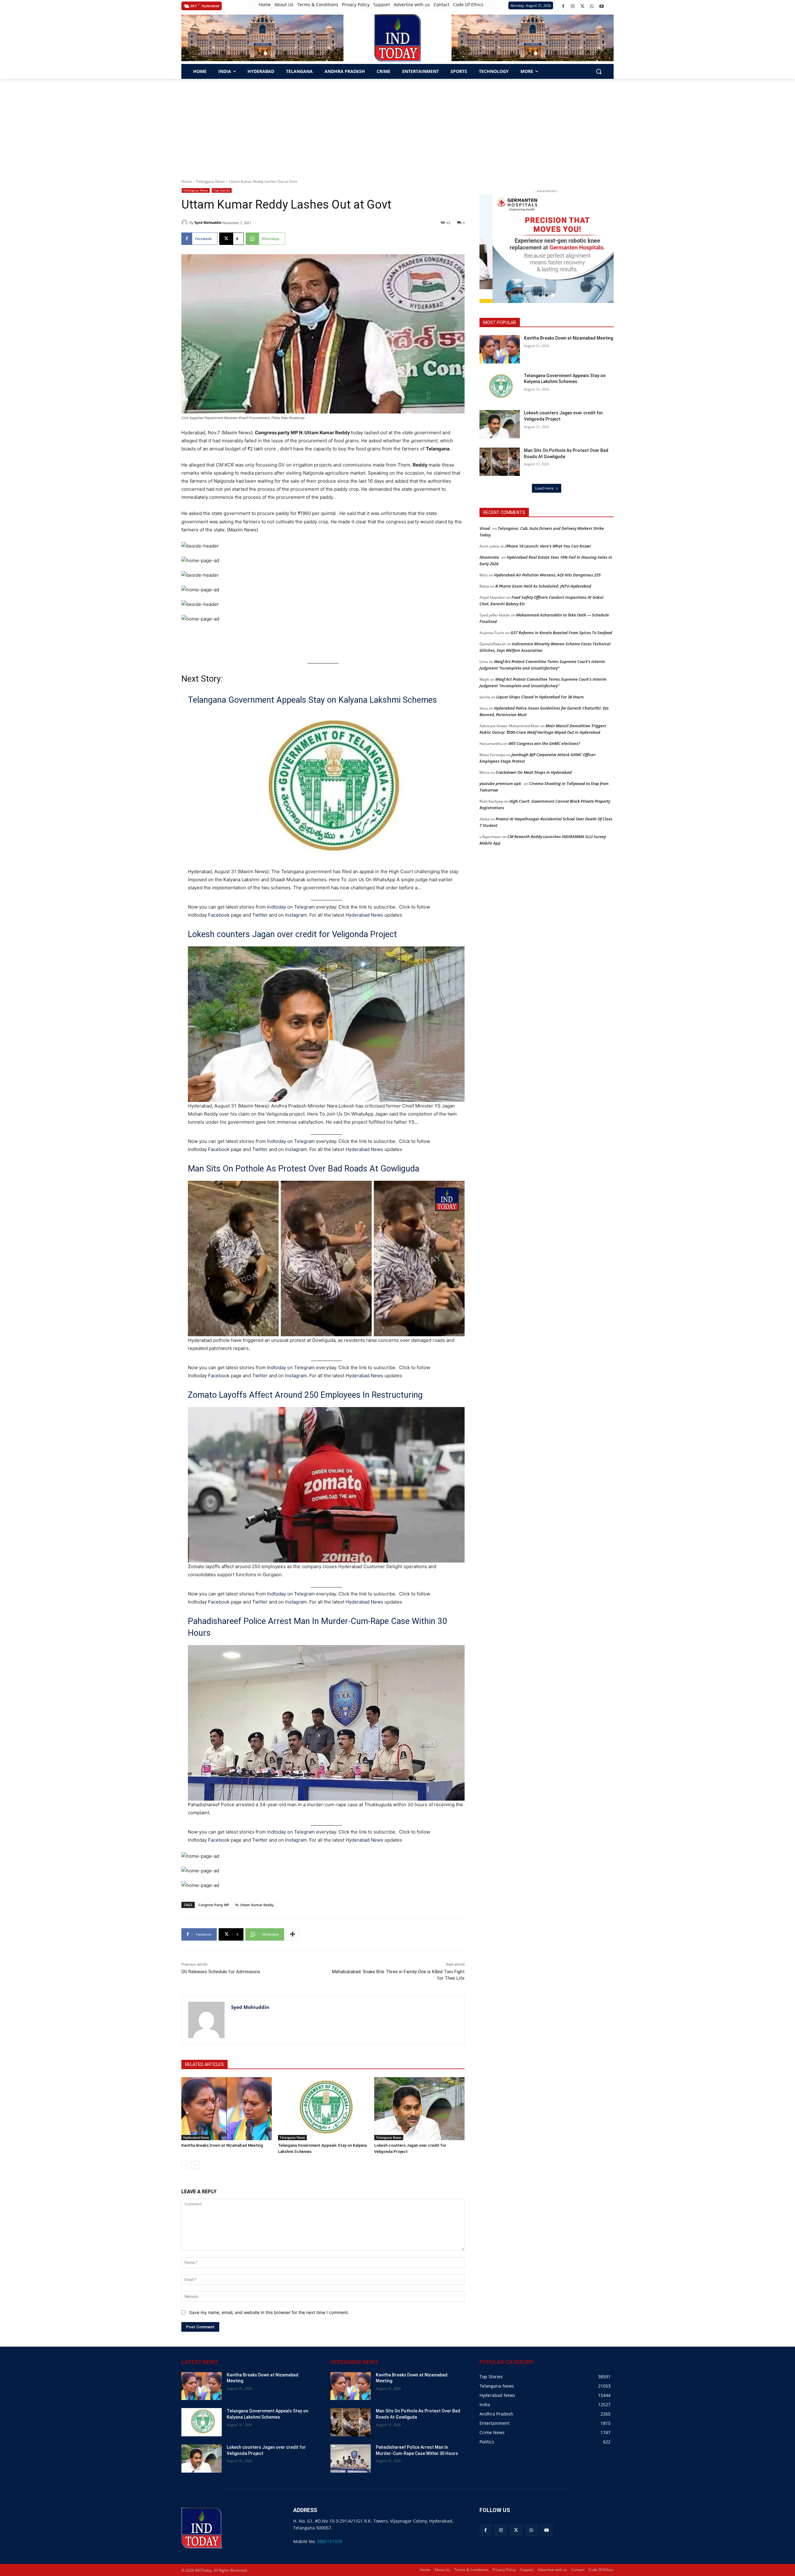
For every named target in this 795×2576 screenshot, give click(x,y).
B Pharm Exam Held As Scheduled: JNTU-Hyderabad (543, 586)
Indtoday (277, 907)
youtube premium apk (500, 783)
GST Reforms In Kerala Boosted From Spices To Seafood (561, 633)
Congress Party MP (214, 1905)
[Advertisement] (397, 125)
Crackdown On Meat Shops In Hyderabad (534, 772)
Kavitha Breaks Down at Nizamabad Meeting (222, 2145)
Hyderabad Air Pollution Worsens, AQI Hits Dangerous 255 (547, 575)
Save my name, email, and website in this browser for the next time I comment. (269, 2312)
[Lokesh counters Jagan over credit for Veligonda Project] (419, 2109)
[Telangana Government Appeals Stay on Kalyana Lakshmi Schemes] (323, 2109)
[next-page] (195, 2165)
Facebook (219, 915)
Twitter (260, 915)
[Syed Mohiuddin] (185, 223)
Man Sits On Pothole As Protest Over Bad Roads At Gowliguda (304, 1169)
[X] (582, 6)
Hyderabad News (365, 915)
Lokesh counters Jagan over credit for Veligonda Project (292, 934)
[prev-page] (185, 2165)
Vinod (485, 528)
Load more (544, 488)
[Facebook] (563, 6)
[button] (259, 53)
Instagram (296, 915)
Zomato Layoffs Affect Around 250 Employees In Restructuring (305, 1395)
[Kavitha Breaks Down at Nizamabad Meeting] (227, 2109)
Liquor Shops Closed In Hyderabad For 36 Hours (540, 697)
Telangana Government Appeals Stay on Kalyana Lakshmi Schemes (312, 700)
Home (187, 181)
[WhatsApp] (592, 6)
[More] (293, 1934)
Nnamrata (489, 557)
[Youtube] (602, 6)
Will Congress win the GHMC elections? (544, 743)
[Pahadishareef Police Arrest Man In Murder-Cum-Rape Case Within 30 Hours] (351, 2459)
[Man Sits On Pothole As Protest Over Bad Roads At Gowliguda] (500, 462)
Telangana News (210, 181)
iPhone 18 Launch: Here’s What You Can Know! (548, 546)
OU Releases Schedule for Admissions (221, 1972)
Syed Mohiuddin (208, 222)
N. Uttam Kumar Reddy (254, 1905)
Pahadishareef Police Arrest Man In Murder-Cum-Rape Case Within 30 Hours (317, 1627)
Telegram (304, 907)
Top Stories (222, 190)
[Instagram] (573, 6)
